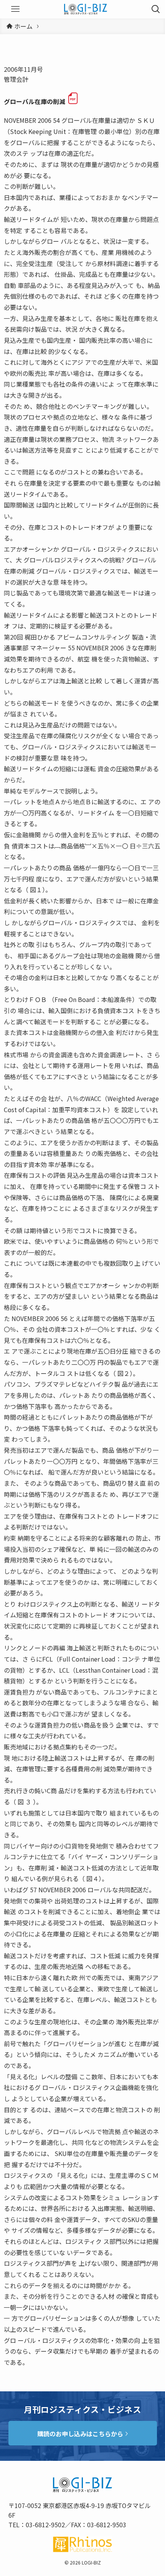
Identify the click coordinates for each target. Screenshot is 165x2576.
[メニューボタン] (15, 9)
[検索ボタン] (156, 9)
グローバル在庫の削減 (35, 102)
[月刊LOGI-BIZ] (86, 9)
